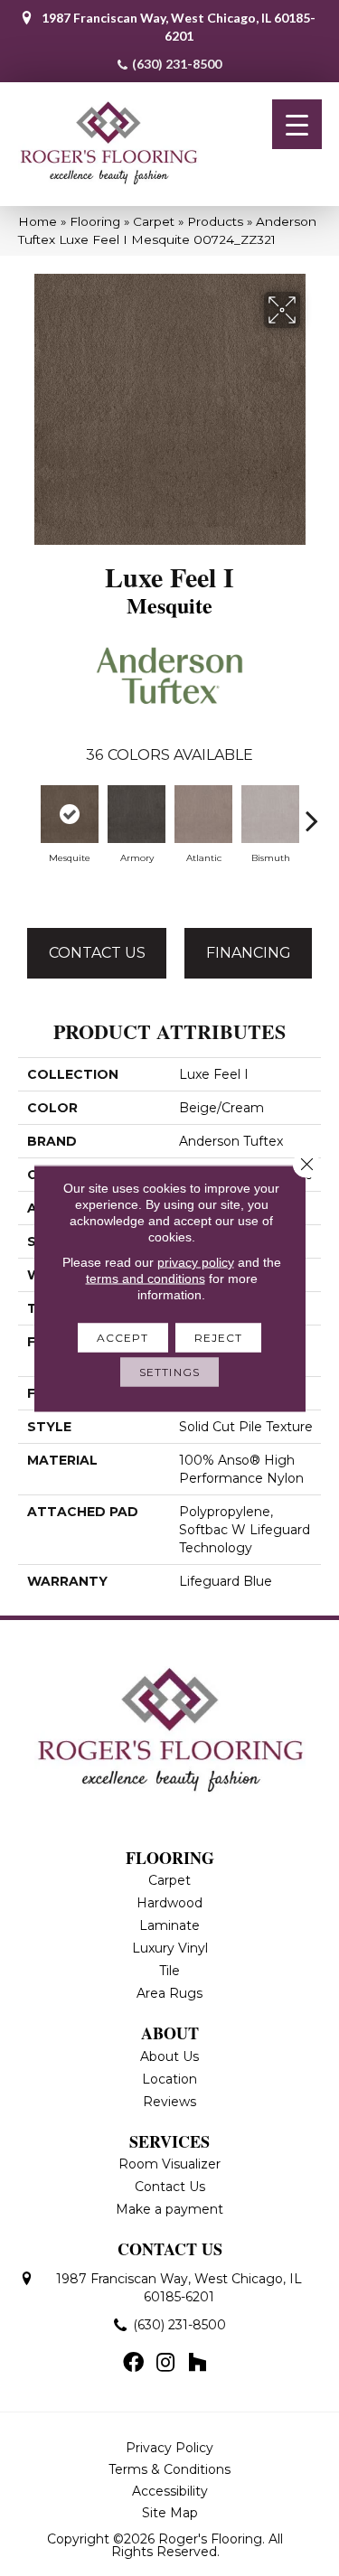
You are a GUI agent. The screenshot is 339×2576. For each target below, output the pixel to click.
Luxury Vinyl (170, 1948)
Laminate (169, 1925)
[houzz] (197, 2364)
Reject (219, 1337)
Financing (249, 953)
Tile (169, 1971)
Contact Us (97, 953)
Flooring (95, 221)
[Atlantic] (203, 814)
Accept (123, 1337)
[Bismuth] (270, 814)
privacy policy (196, 1261)
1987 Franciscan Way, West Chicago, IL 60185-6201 (179, 27)
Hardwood (169, 1903)
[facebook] (133, 2364)
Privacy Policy (169, 2448)
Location (169, 2079)
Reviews (169, 2102)
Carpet (154, 221)
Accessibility (170, 2491)
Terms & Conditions (169, 2469)
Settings (169, 1371)
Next (312, 811)
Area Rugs (169, 1993)
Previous (27, 811)
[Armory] (137, 814)
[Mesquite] (70, 814)
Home (38, 221)
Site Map (170, 2513)
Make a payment (169, 2209)
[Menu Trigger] (297, 124)
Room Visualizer (169, 2164)
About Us (169, 2056)
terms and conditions (146, 1278)
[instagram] (165, 2364)
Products (215, 221)
